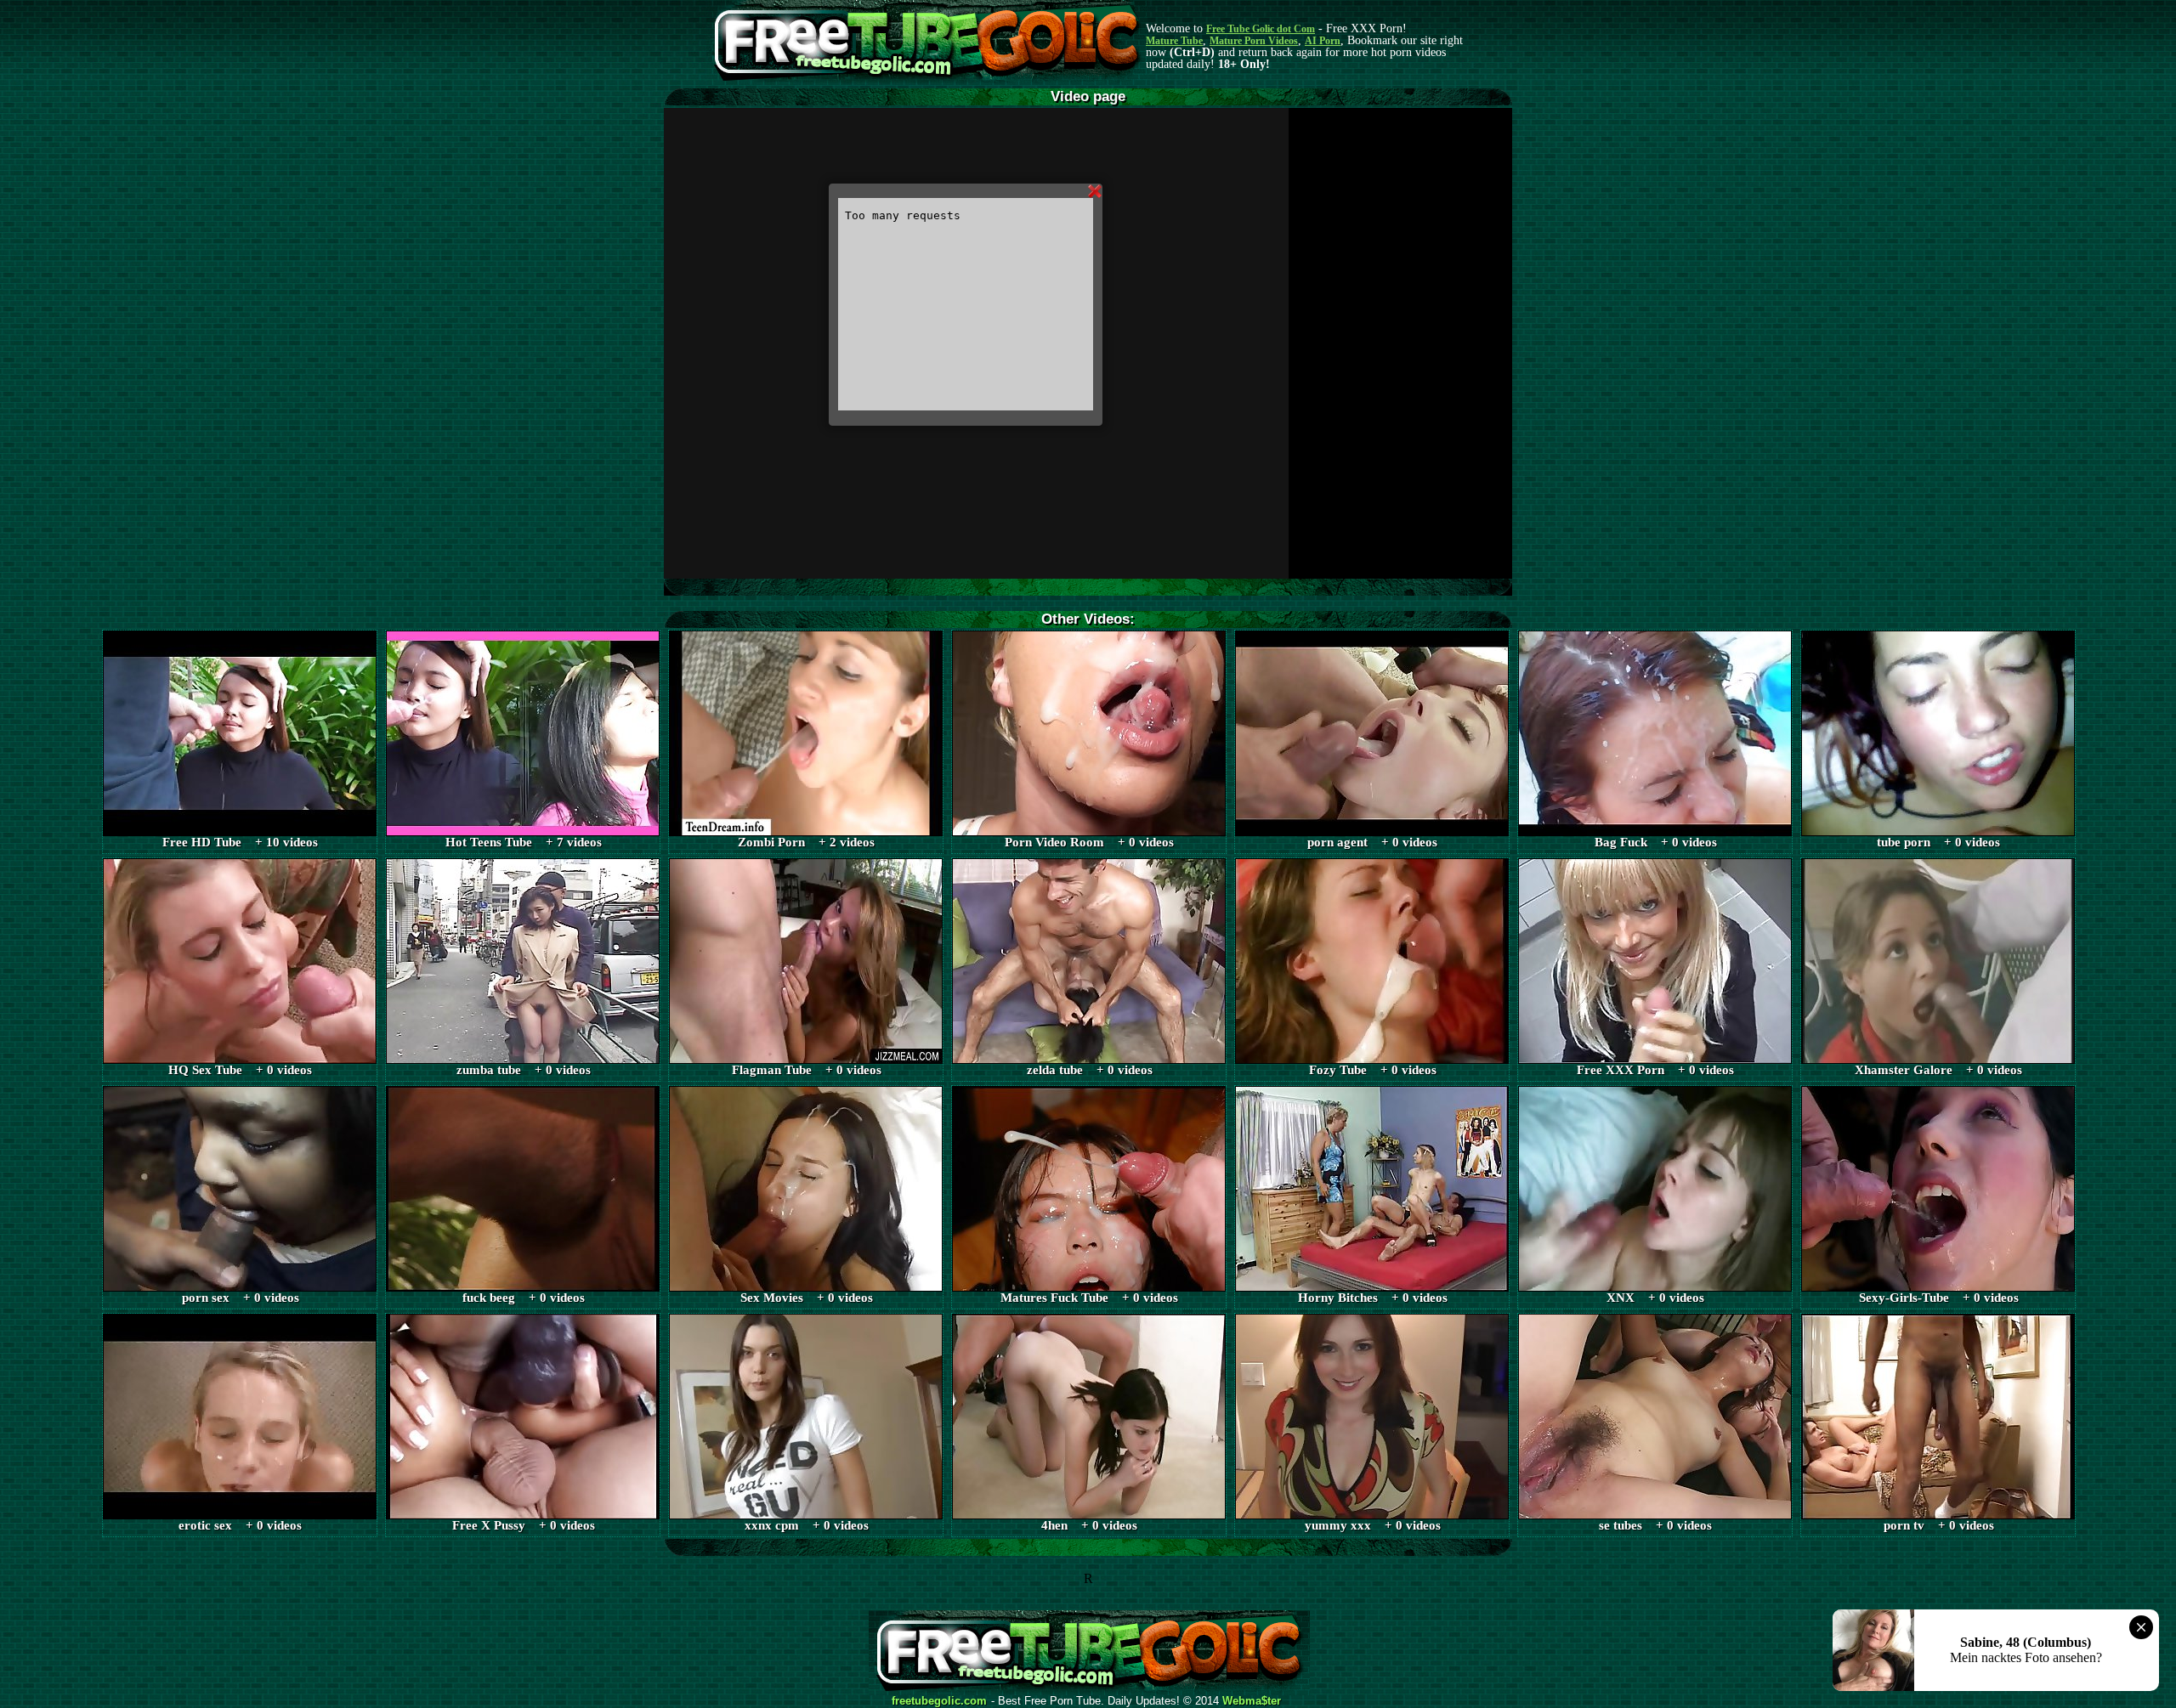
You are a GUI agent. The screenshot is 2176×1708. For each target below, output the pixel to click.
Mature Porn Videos (1254, 41)
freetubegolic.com (939, 1701)
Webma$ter (1252, 1701)
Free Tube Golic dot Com (1261, 29)
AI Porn (1323, 41)
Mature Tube (1174, 41)
